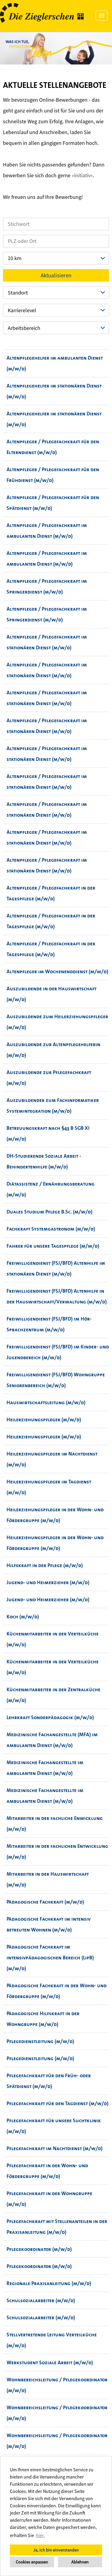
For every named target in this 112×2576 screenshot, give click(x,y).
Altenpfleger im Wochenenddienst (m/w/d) (57, 971)
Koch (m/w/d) (23, 1617)
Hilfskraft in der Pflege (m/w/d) (45, 1565)
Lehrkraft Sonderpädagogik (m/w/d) (50, 1717)
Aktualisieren (56, 275)
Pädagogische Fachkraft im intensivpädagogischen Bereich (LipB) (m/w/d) (50, 1958)
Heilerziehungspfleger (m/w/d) (44, 1420)
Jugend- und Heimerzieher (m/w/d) (48, 1582)
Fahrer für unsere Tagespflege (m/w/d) (53, 1246)
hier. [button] (40, 2535)
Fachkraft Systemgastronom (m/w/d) (51, 1229)
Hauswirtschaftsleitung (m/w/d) (46, 1402)
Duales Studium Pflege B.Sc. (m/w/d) (49, 1212)
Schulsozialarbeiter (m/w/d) (41, 2300)
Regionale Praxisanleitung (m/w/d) (49, 2283)
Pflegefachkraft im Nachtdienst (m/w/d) (55, 2148)
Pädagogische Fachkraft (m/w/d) (45, 1902)
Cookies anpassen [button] (32, 2562)
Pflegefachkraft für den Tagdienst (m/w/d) (57, 2103)
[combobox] (56, 258)
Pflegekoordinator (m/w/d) (39, 2249)
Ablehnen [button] (80, 2562)
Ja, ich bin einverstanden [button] (56, 2550)
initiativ (82, 175)
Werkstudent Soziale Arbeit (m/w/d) (50, 2362)
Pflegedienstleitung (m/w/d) (40, 2041)
